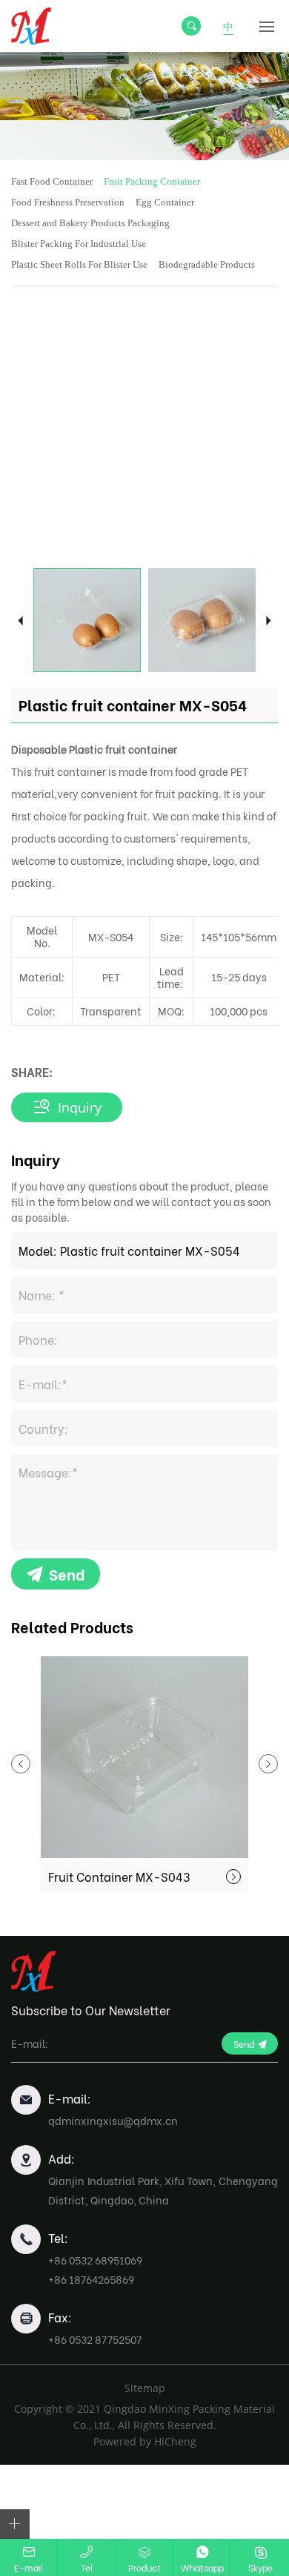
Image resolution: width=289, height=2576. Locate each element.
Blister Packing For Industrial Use (79, 244)
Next (269, 620)
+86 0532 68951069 (95, 2260)
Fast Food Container (52, 181)
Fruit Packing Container (152, 181)
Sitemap (145, 2388)
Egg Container (165, 202)
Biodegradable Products (207, 264)
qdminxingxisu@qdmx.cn (113, 2120)
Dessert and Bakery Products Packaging (90, 223)
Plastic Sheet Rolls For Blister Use (79, 264)
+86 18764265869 (91, 2279)
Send (67, 1574)
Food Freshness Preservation (68, 202)
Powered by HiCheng (145, 2441)
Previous (20, 620)
